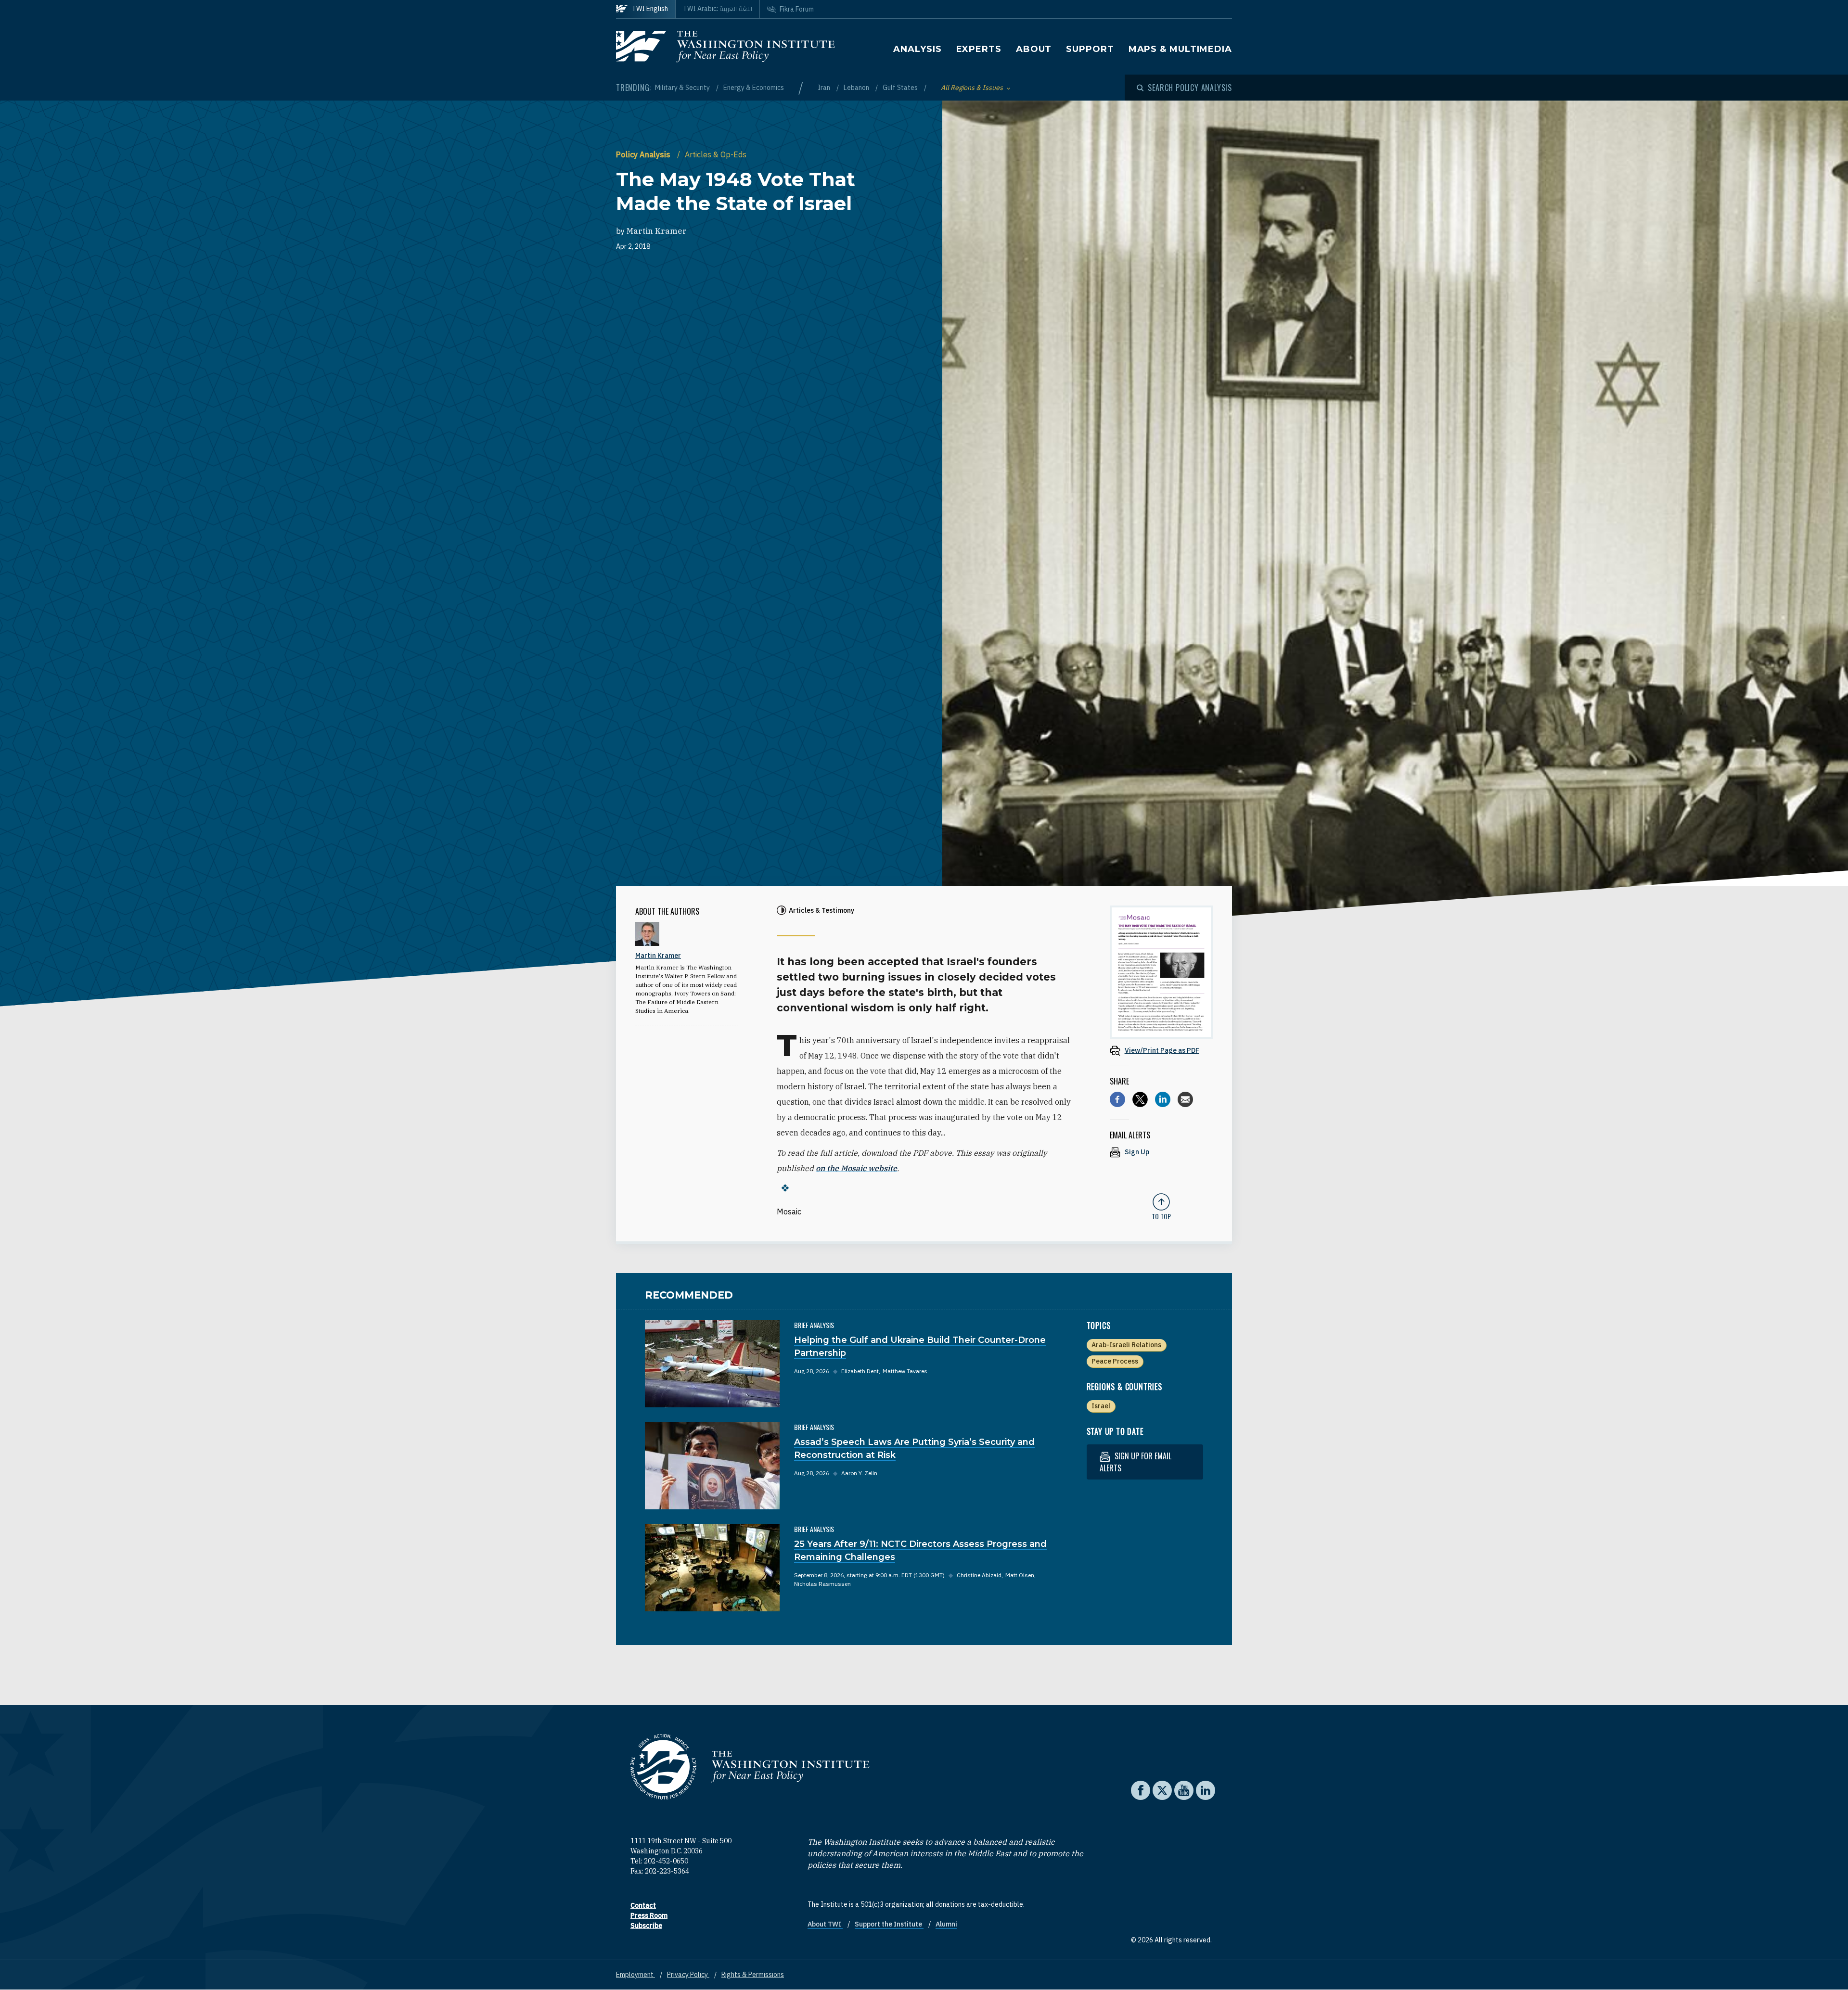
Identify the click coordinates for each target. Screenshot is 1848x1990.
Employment (635, 1975)
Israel (1101, 1406)
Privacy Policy (688, 1975)
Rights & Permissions (753, 1975)
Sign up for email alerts (1136, 1462)
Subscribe (646, 1926)
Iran (825, 88)
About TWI (825, 1924)
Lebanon (857, 88)
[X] (1140, 1099)
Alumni (946, 1924)
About (1034, 49)
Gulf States (901, 88)
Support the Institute (889, 1924)
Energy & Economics (754, 88)
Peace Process (1115, 1361)
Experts (979, 49)
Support (1090, 49)
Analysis (917, 49)
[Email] (1185, 1099)
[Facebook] (1117, 1099)
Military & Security (683, 88)
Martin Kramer (657, 231)
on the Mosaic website (856, 1168)
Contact (643, 1905)
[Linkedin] (1163, 1099)
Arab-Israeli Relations (1126, 1345)
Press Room (649, 1915)
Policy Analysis (644, 154)
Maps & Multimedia (1180, 49)
